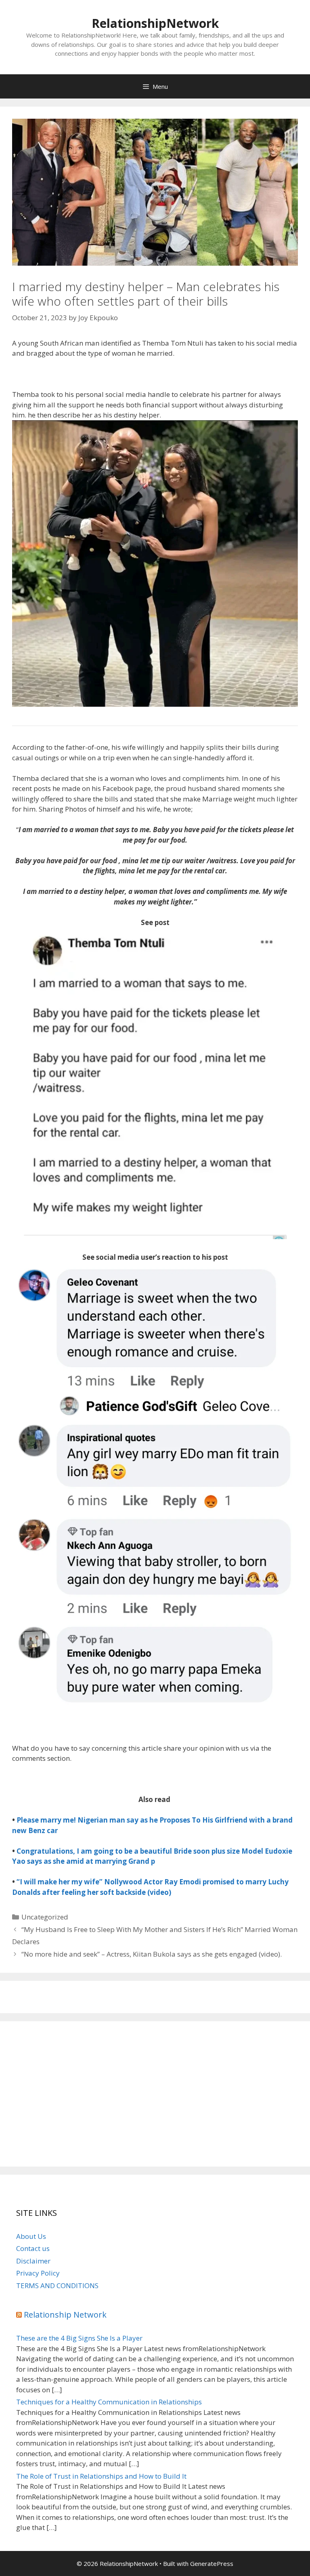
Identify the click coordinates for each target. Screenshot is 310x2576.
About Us (31, 2236)
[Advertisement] (155, 2094)
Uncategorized (45, 1917)
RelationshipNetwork (155, 23)
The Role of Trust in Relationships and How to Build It (101, 2476)
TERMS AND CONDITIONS (57, 2285)
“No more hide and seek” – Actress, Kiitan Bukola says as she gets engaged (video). (152, 1954)
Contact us (33, 2248)
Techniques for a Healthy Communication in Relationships (109, 2402)
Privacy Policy (38, 2273)
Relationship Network (65, 2315)
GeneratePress (212, 2563)
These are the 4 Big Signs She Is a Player (79, 2338)
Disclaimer (33, 2261)
